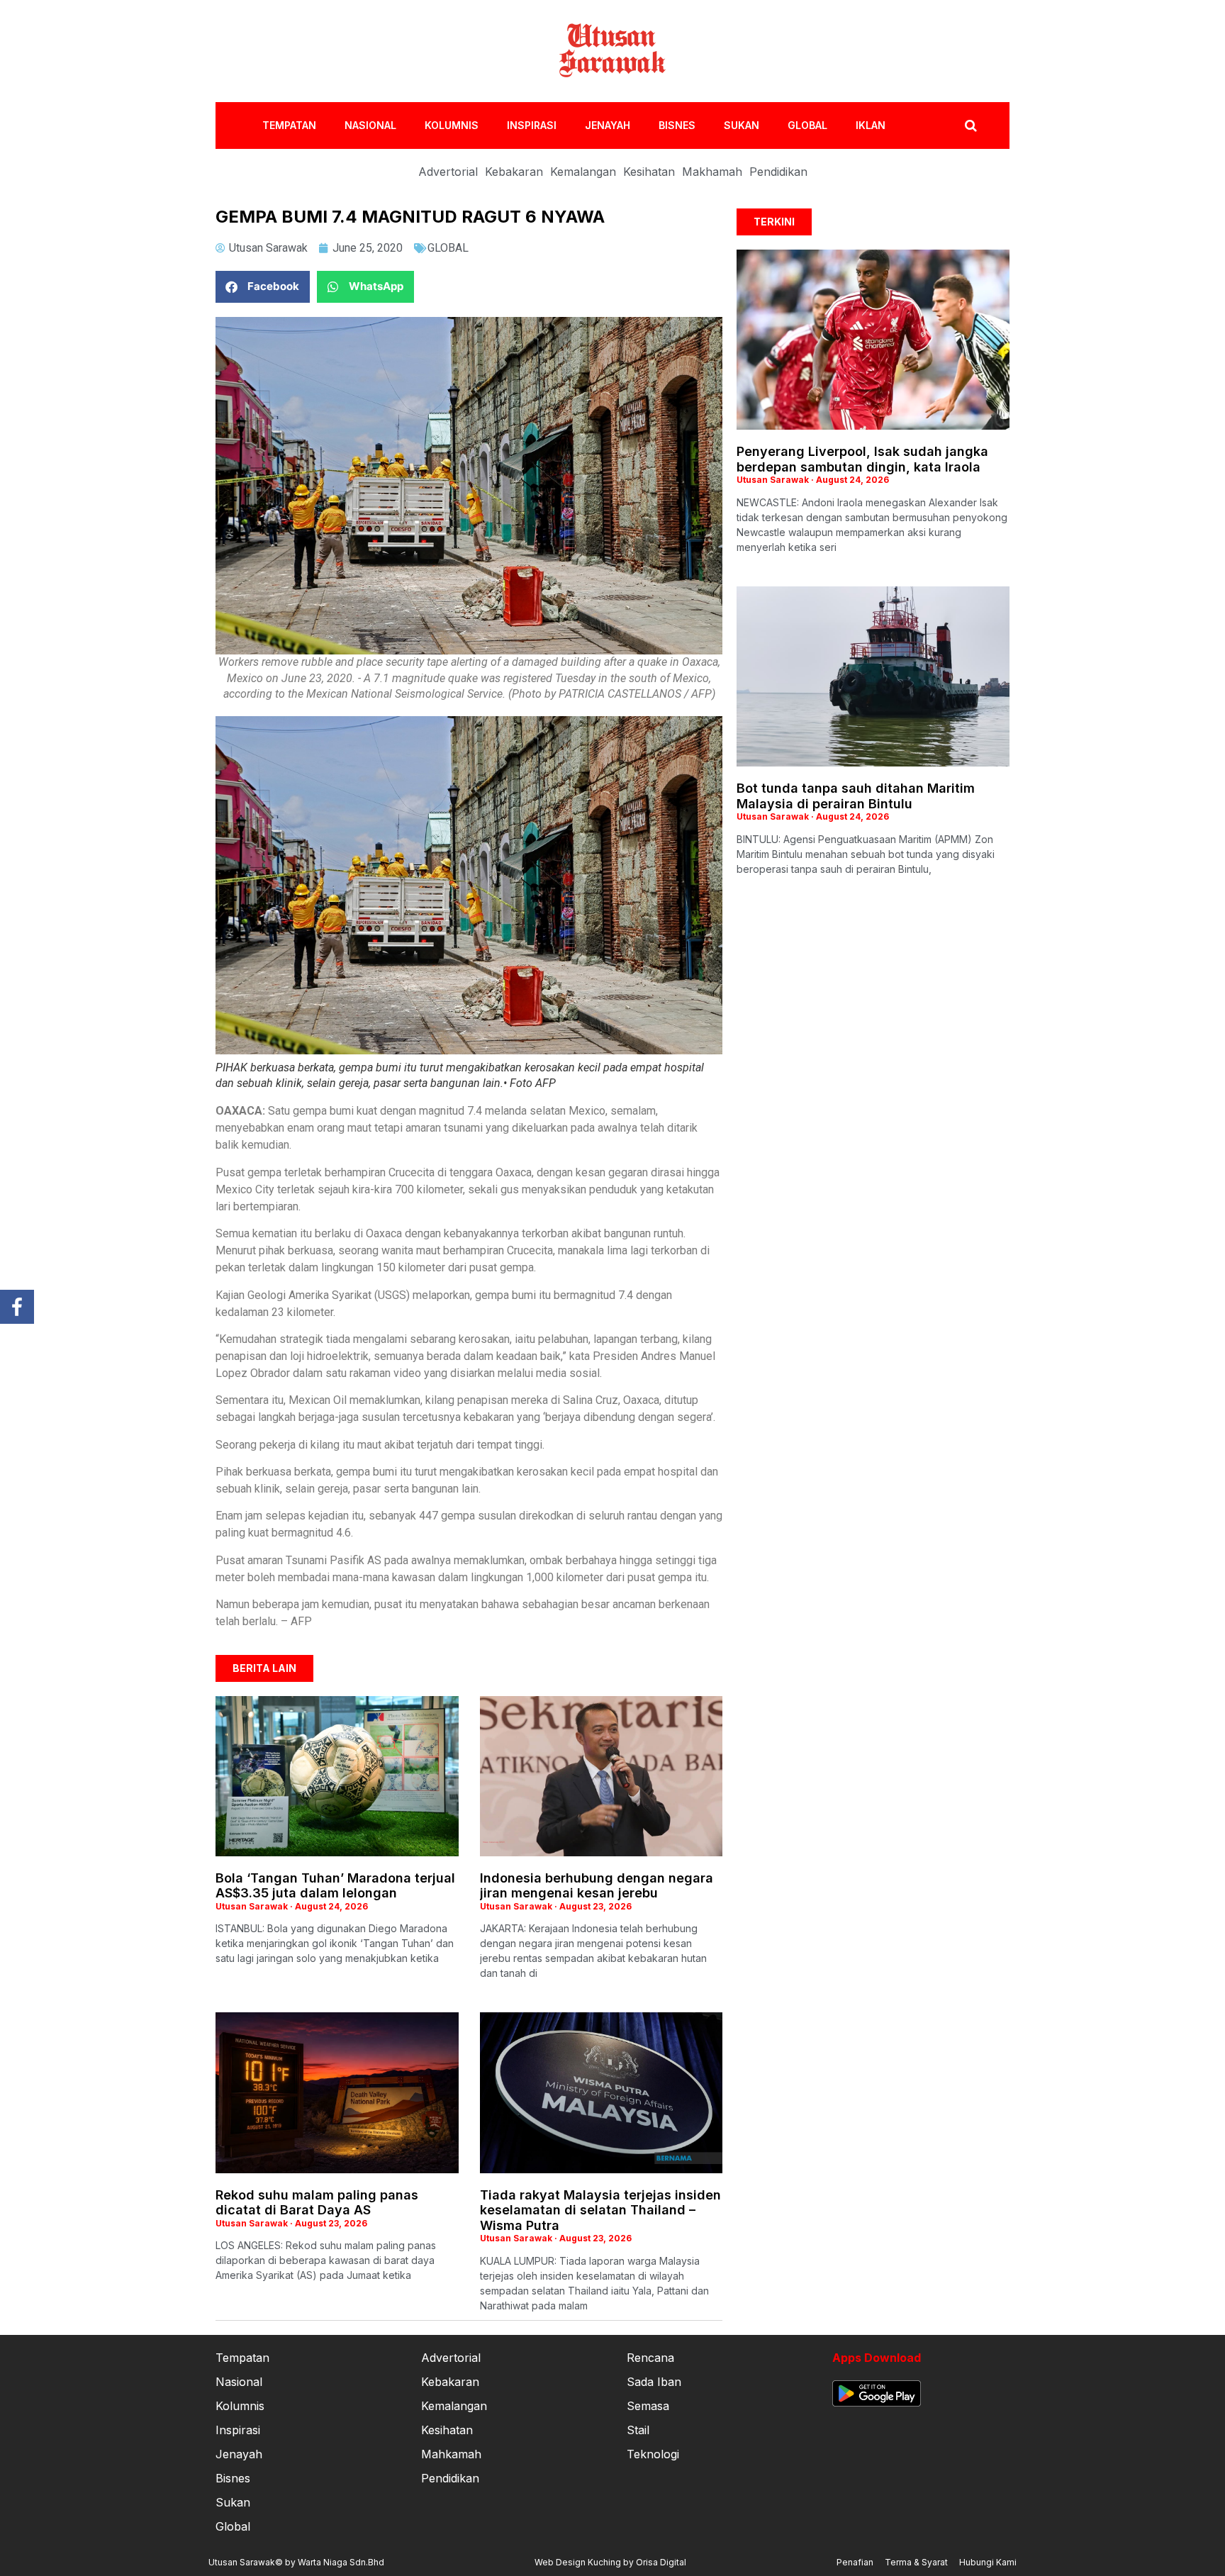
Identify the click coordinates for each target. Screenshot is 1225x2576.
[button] (263, 287)
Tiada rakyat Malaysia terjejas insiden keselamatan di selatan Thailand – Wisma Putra (600, 2210)
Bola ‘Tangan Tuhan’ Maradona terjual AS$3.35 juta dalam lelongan (335, 1886)
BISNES (677, 125)
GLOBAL (807, 125)
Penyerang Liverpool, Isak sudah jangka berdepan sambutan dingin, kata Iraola (862, 459)
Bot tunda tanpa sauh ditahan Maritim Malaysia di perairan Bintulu (856, 796)
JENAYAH (608, 125)
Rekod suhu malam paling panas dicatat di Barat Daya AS (317, 2203)
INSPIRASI (532, 125)
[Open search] (971, 126)
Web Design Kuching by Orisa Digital (610, 2562)
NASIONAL (370, 125)
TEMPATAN (289, 125)
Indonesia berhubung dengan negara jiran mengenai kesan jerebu (597, 1886)
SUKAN (742, 125)
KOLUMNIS (452, 125)
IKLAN (871, 125)
